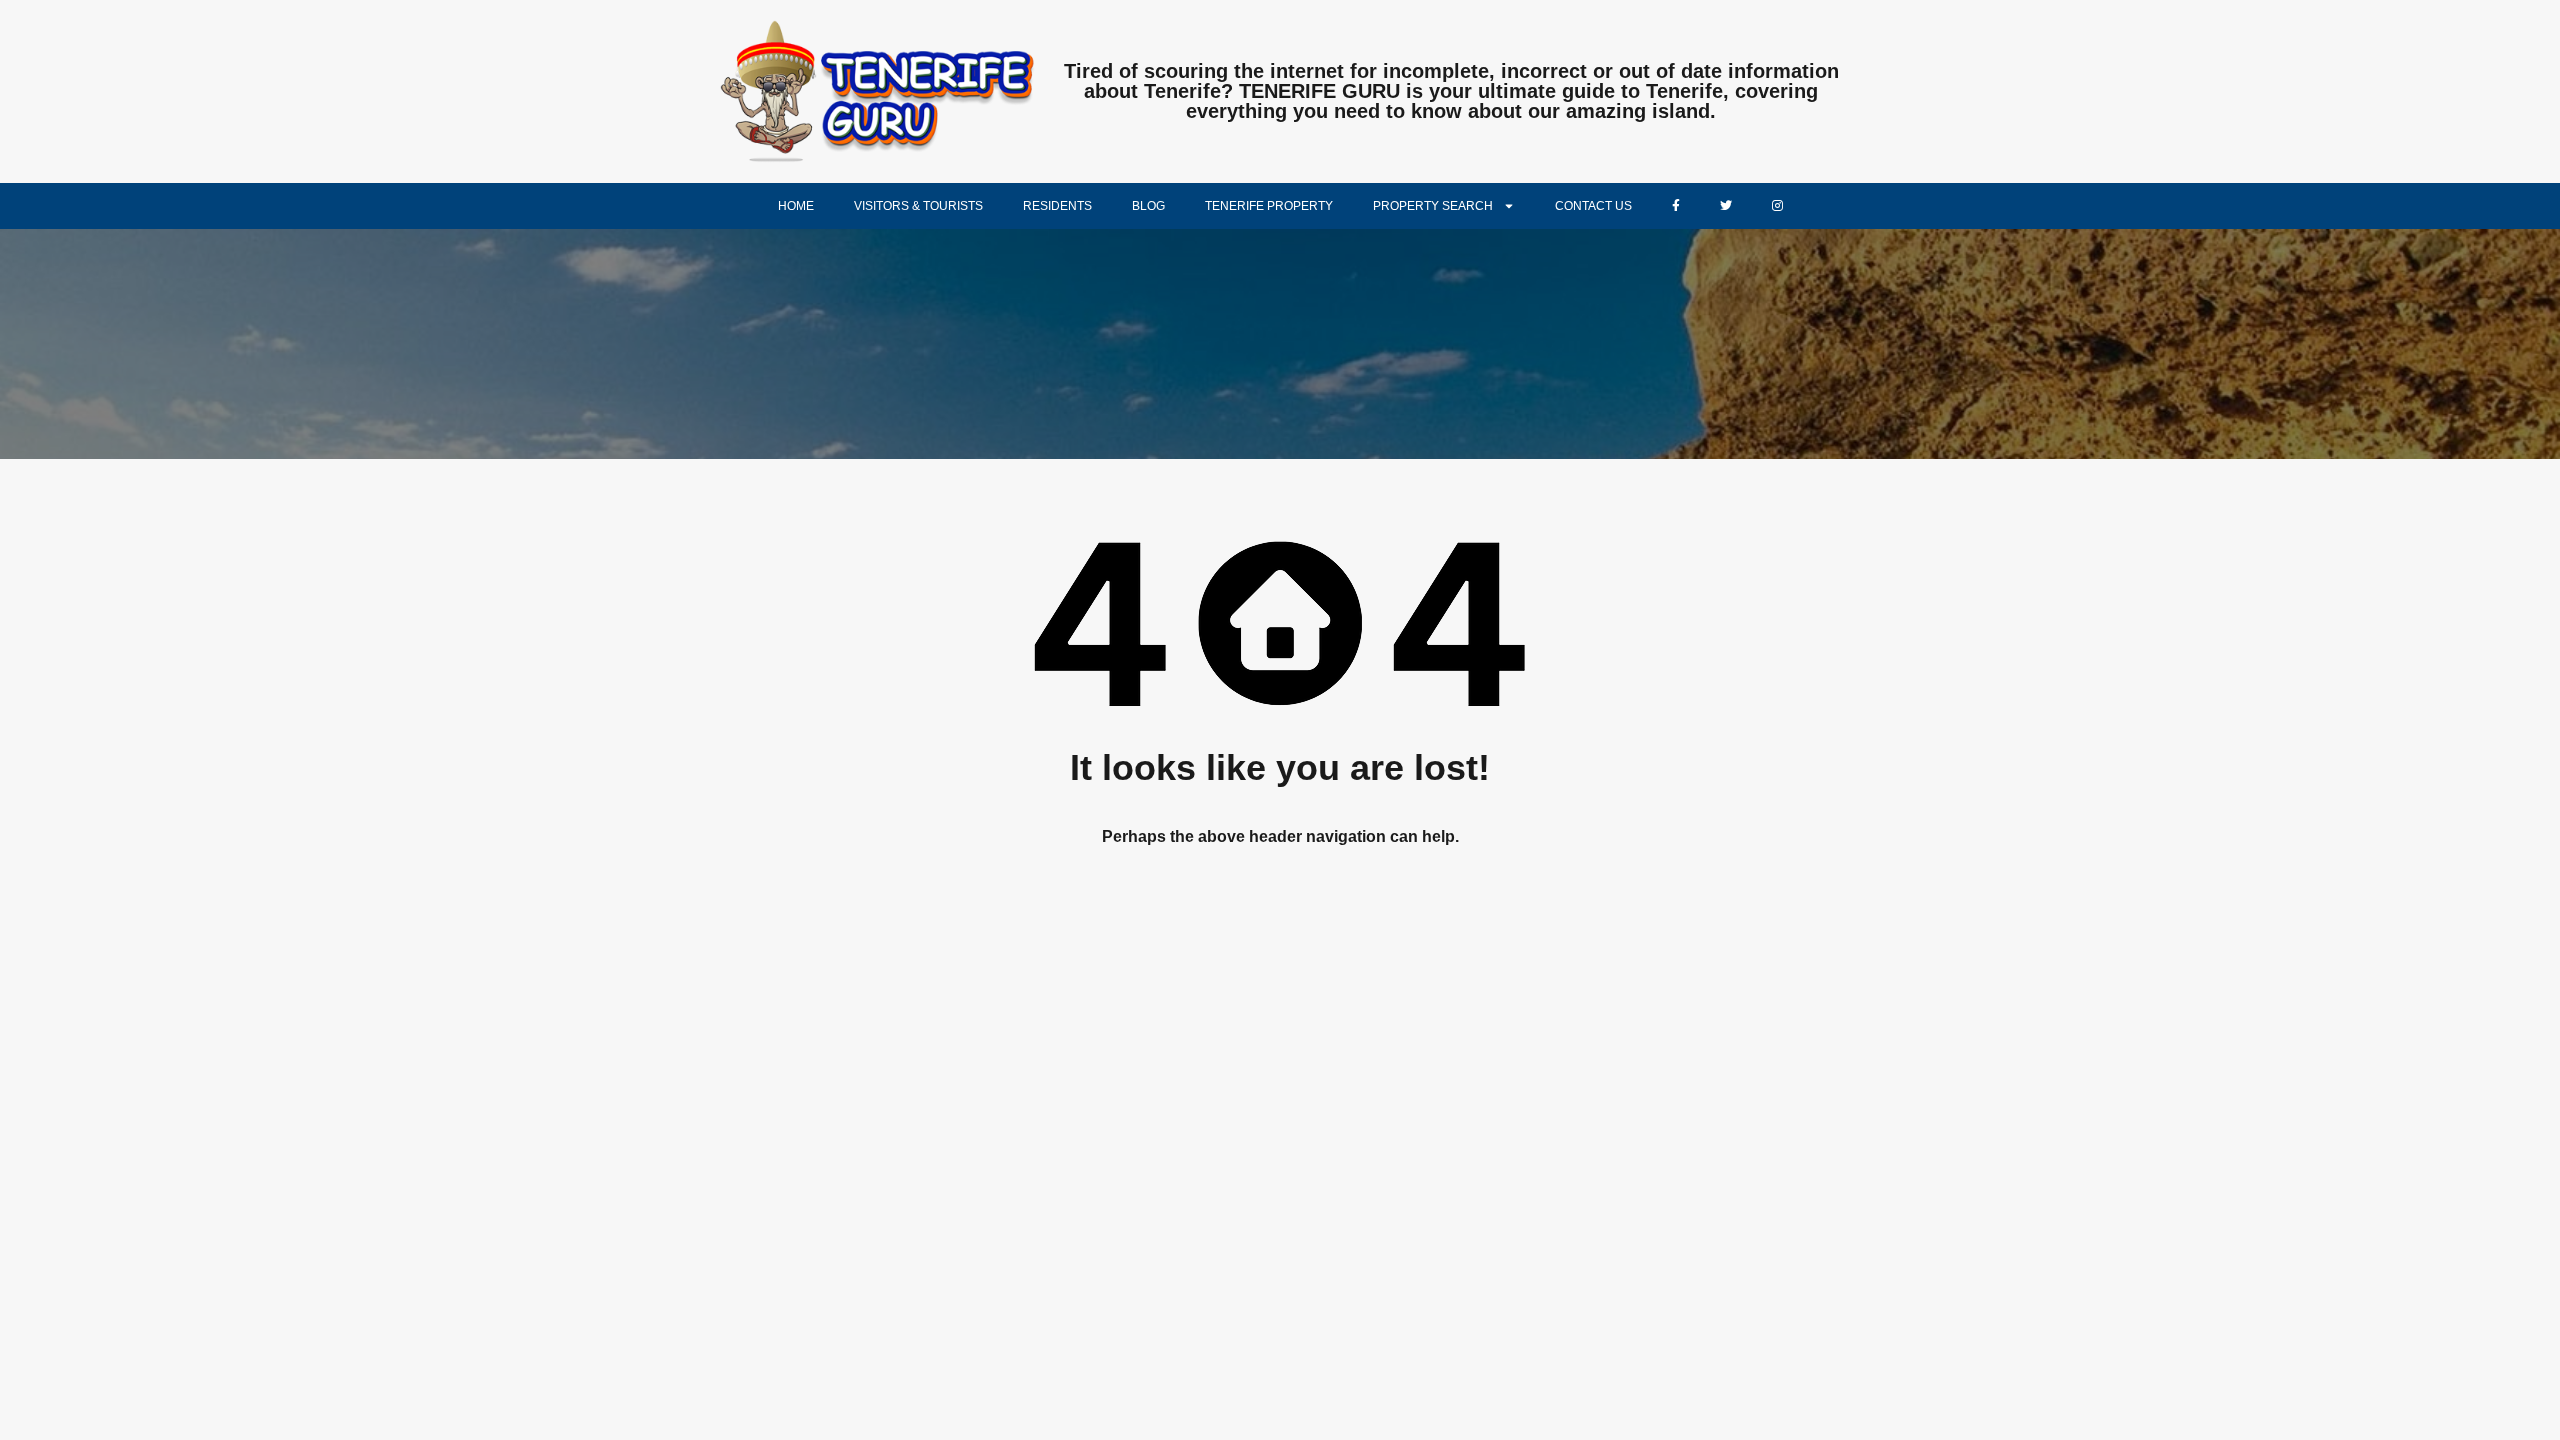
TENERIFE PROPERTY (1269, 206)
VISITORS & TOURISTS (918, 206)
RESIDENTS (1057, 206)
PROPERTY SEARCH (1433, 206)
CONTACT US (1593, 206)
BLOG (1148, 206)
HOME (796, 206)
